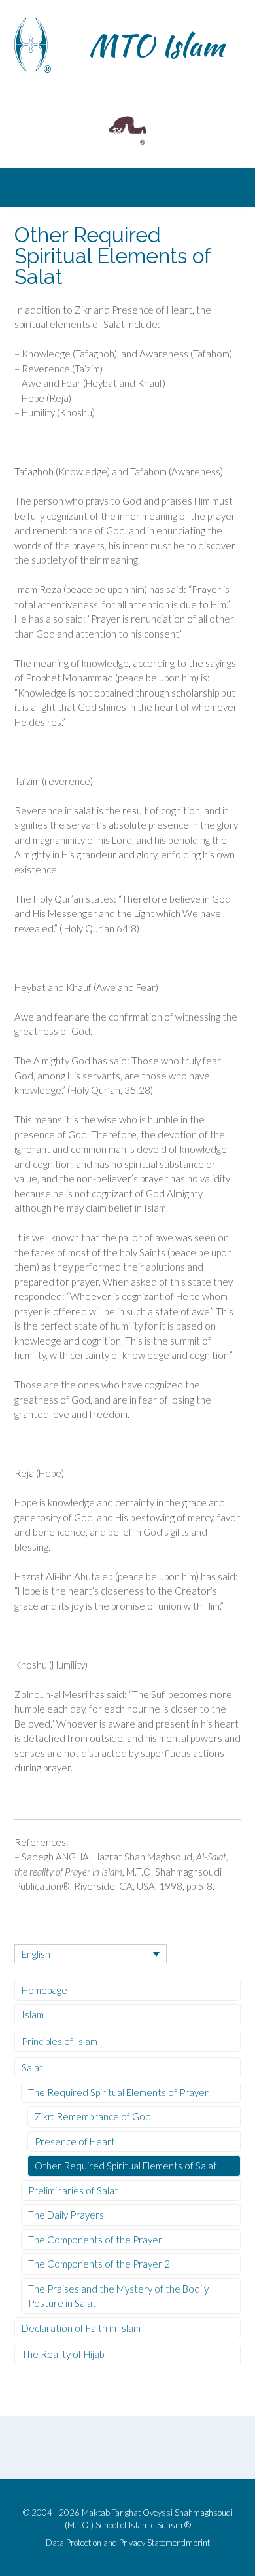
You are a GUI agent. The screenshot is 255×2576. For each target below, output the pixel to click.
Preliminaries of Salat (73, 2190)
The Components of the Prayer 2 (99, 2264)
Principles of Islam (59, 2041)
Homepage (44, 1990)
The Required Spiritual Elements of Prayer (118, 2092)
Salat (32, 2067)
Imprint (197, 2543)
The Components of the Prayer (95, 2240)
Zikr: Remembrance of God (93, 2116)
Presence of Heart (75, 2141)
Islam (33, 2014)
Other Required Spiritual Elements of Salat (126, 2166)
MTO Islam (157, 45)
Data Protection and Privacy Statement (115, 2543)
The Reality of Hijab (63, 2354)
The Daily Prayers (66, 2215)
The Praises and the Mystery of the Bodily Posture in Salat (118, 2296)
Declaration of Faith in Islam (81, 2328)
